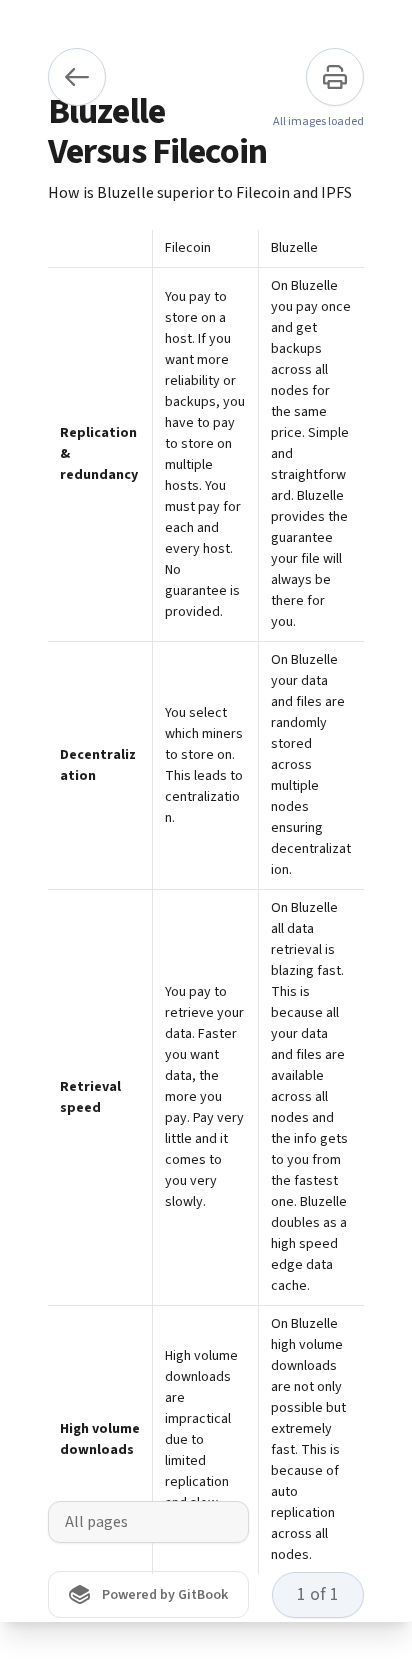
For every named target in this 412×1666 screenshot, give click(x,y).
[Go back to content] (77, 77)
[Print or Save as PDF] (335, 77)
